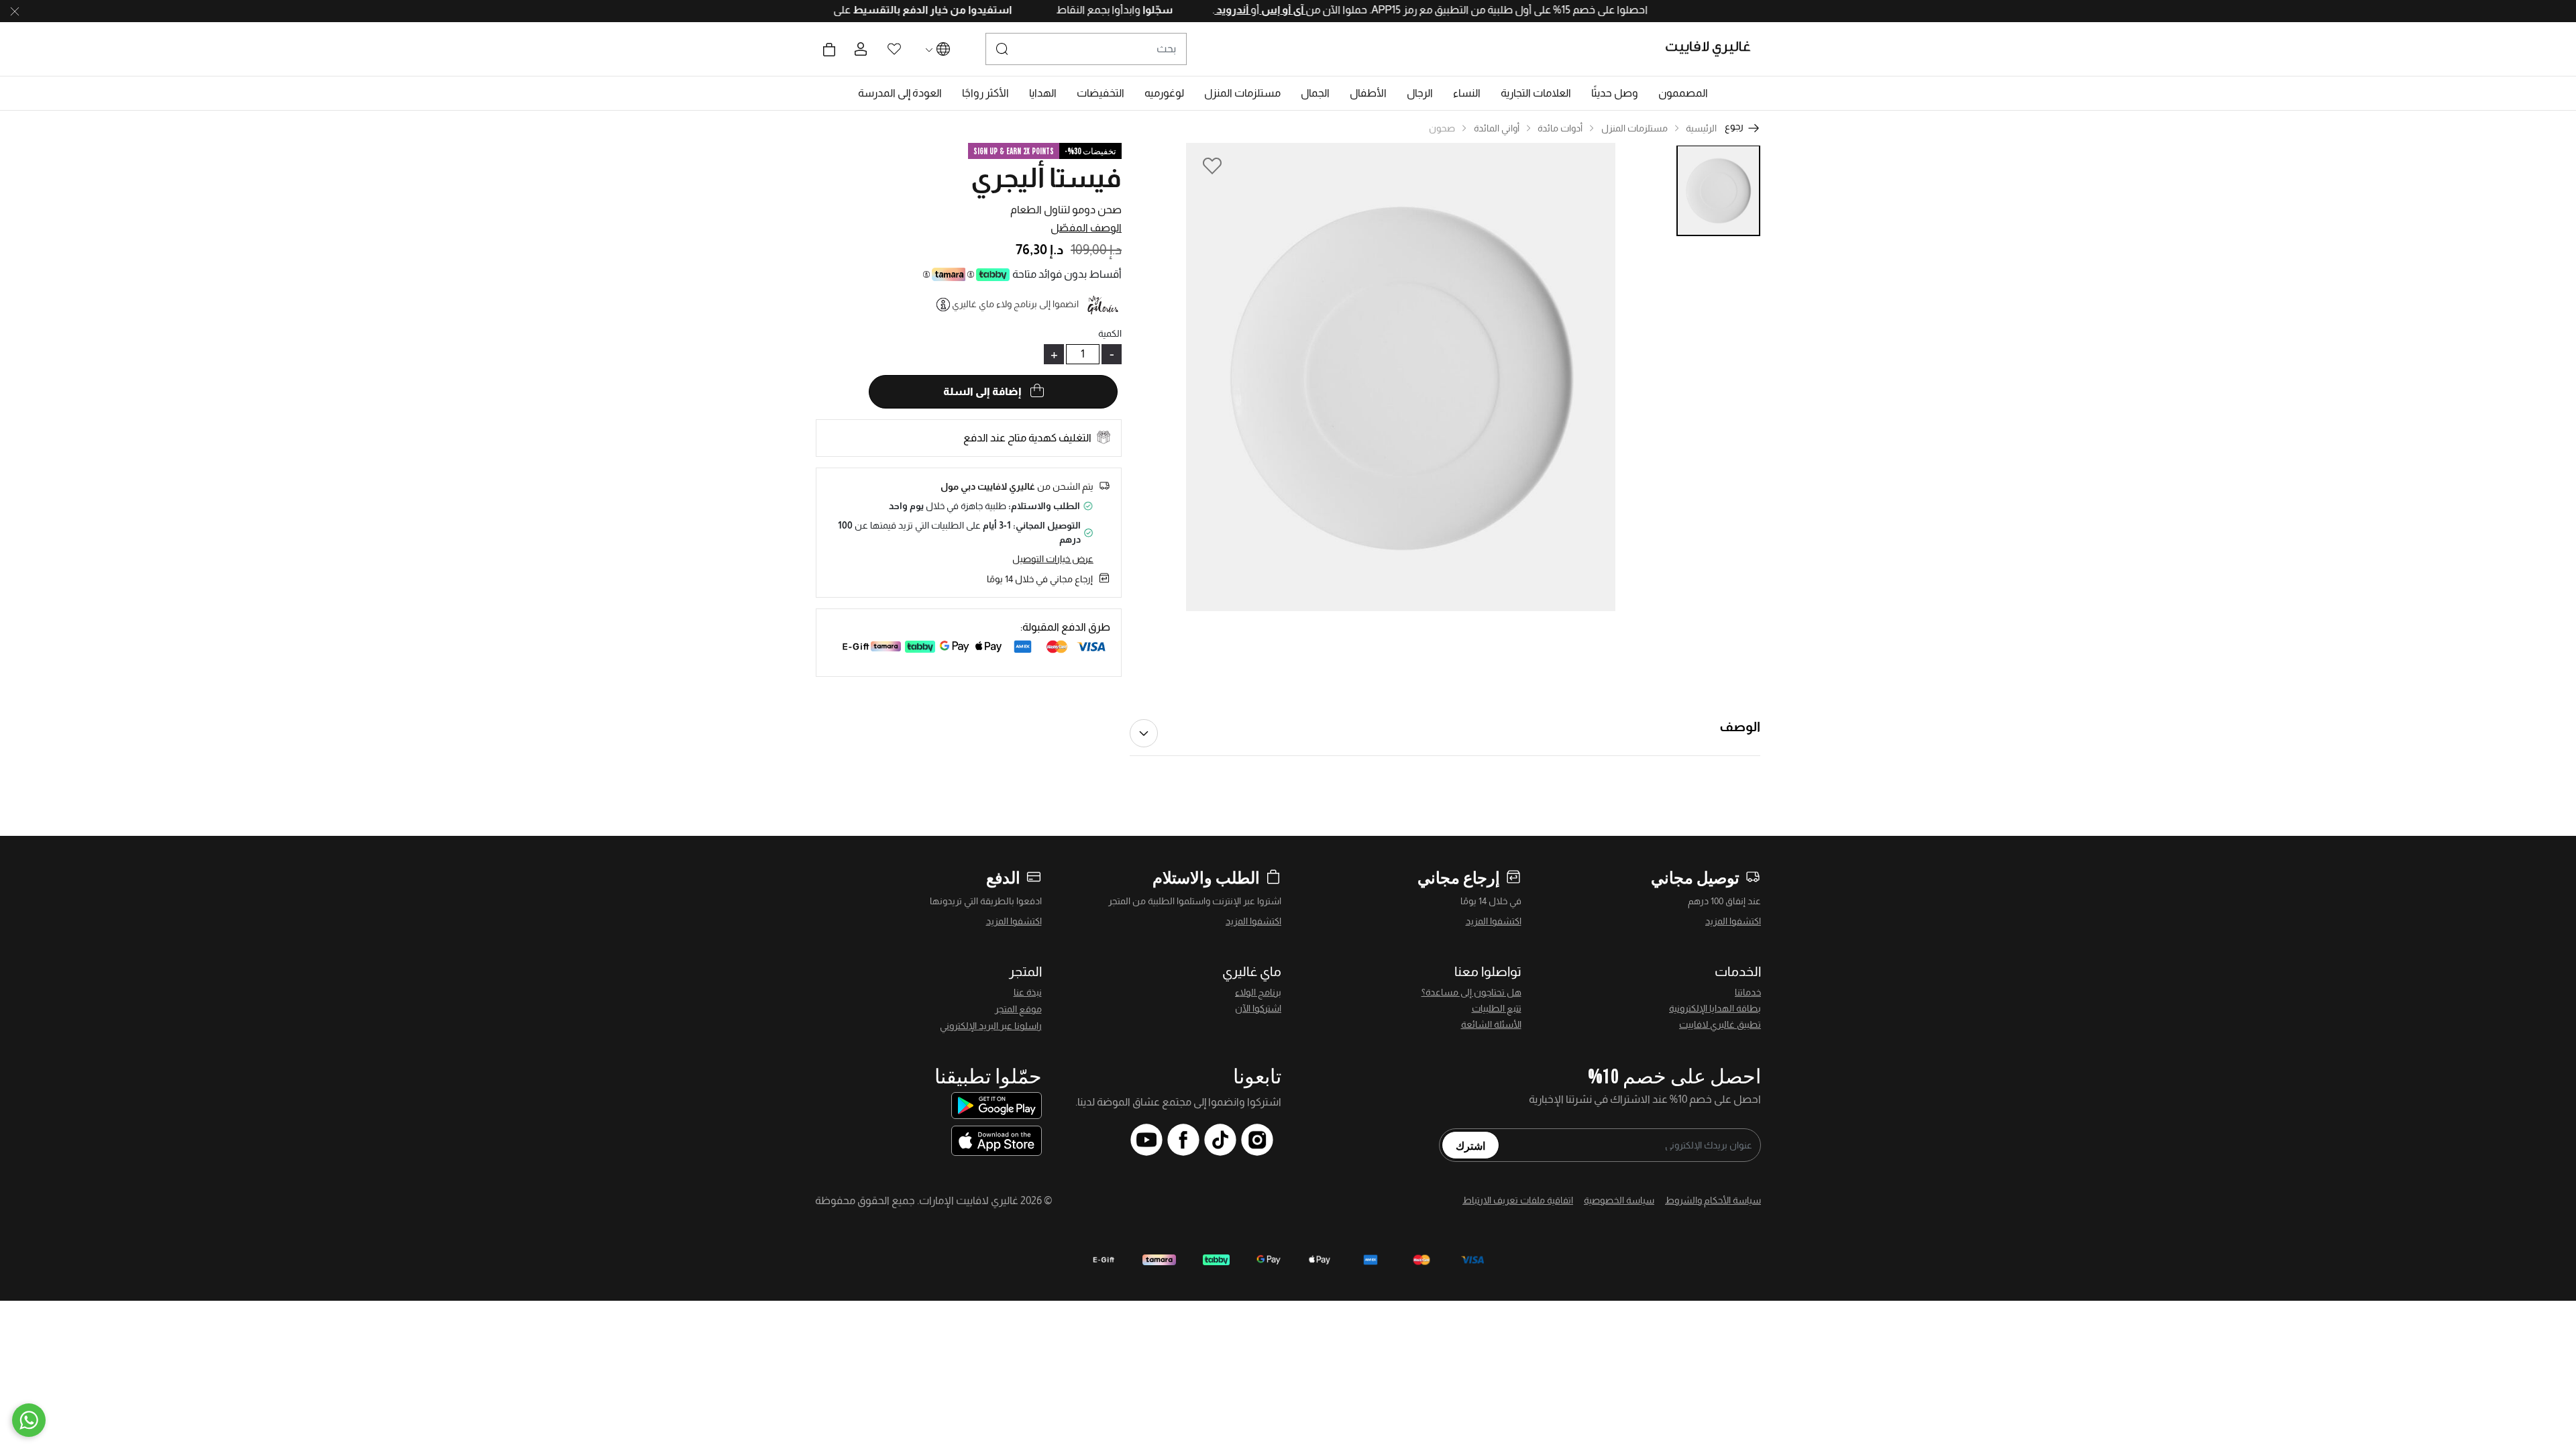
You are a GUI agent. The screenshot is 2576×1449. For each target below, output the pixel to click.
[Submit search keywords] (1002, 49)
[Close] (15, 11)
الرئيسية (1701, 128)
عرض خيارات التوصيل (1053, 559)
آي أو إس (1235, 10)
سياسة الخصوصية (1619, 1200)
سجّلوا (1109, 10)
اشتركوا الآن (1258, 1008)
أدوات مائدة (1560, 128)
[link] (1536, 93)
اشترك (1470, 1145)
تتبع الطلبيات (1497, 1008)
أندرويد (1185, 10)
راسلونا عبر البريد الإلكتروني (991, 1026)
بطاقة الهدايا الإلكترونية (1715, 1008)
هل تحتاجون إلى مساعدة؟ (1471, 992)
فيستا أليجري (1046, 178)
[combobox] (1086, 49)
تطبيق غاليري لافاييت (1720, 1024)
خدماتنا (1748, 992)
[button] (1683, 93)
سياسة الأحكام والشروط (1713, 1200)
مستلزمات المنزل (1634, 128)
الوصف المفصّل (1086, 228)
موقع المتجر (1018, 1009)
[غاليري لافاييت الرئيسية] (1714, 49)
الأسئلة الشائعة (1491, 1024)
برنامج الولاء (1258, 992)
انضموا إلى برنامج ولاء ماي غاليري (1015, 304)
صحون (1442, 128)
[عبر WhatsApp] (29, 1420)
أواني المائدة (1497, 128)
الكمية (1110, 333)
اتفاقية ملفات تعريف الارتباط (1518, 1200)
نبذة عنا (1028, 992)
